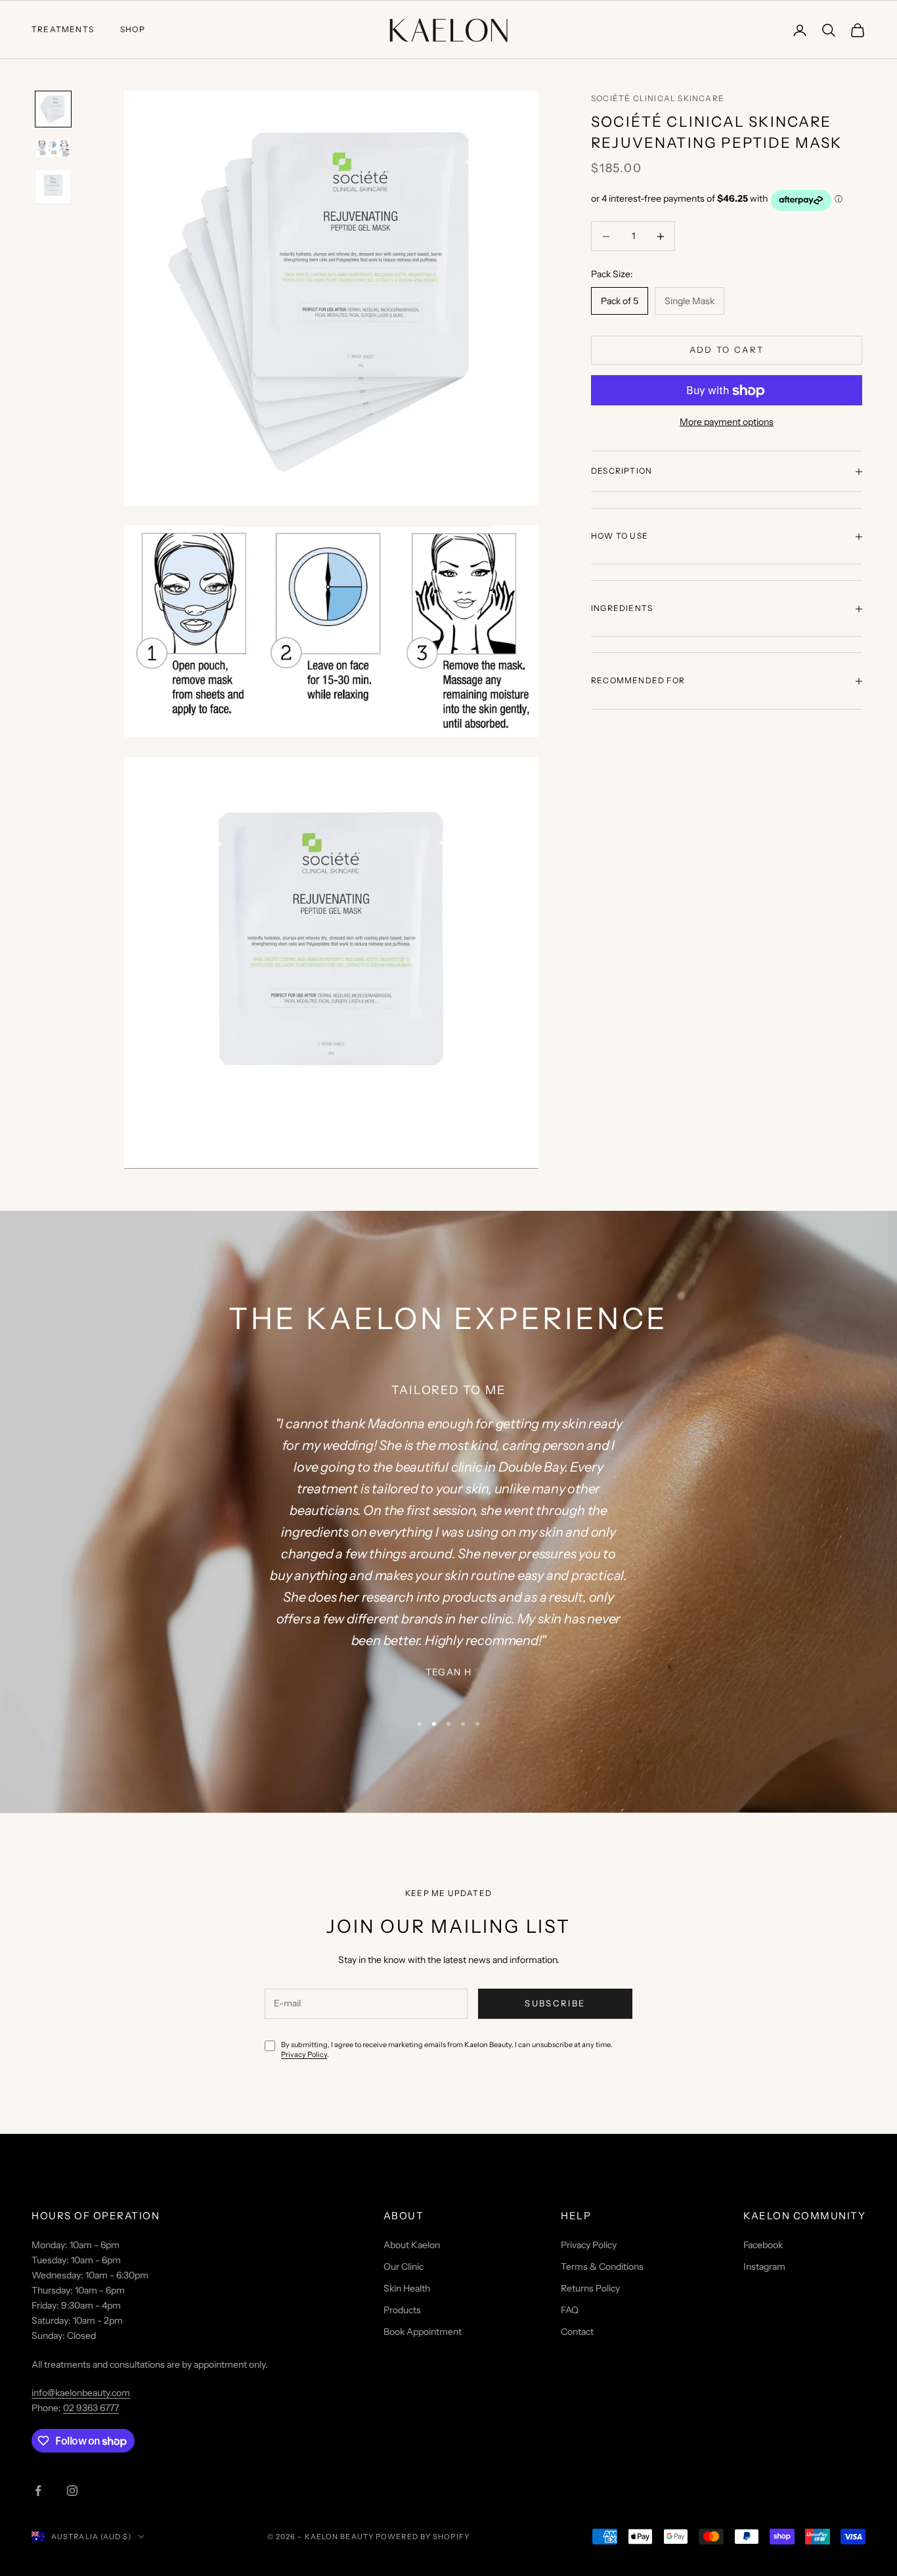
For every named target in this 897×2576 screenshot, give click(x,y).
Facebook (763, 2245)
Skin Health (407, 2288)
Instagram (764, 2267)
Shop (133, 29)
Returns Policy (590, 2288)
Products (402, 2310)
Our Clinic (404, 2267)
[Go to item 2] (53, 148)
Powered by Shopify (423, 2537)
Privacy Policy (304, 2054)
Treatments (63, 29)
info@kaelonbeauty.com (81, 2393)
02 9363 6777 (91, 2408)
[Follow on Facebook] (38, 2491)
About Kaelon (412, 2245)
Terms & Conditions (602, 2267)
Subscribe (555, 2003)
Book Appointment (423, 2332)
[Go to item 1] (53, 109)
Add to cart (727, 350)
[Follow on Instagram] (72, 2491)
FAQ (570, 2310)
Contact (577, 2332)
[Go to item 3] (53, 187)
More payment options (727, 422)
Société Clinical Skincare (658, 98)
